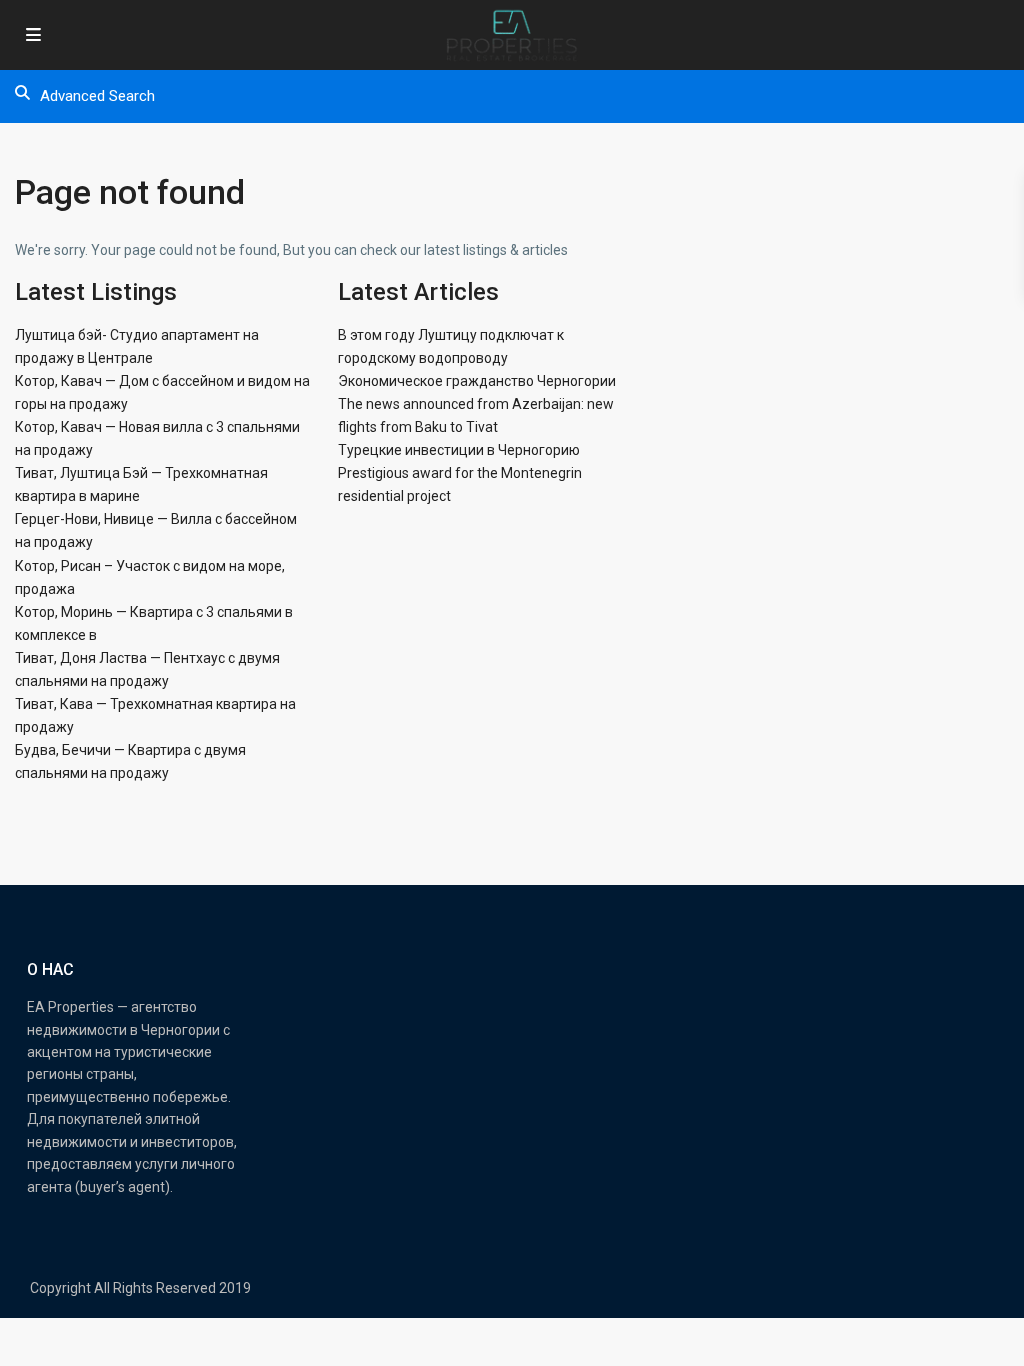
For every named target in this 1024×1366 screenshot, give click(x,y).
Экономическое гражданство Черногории (477, 381)
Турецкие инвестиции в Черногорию (459, 450)
